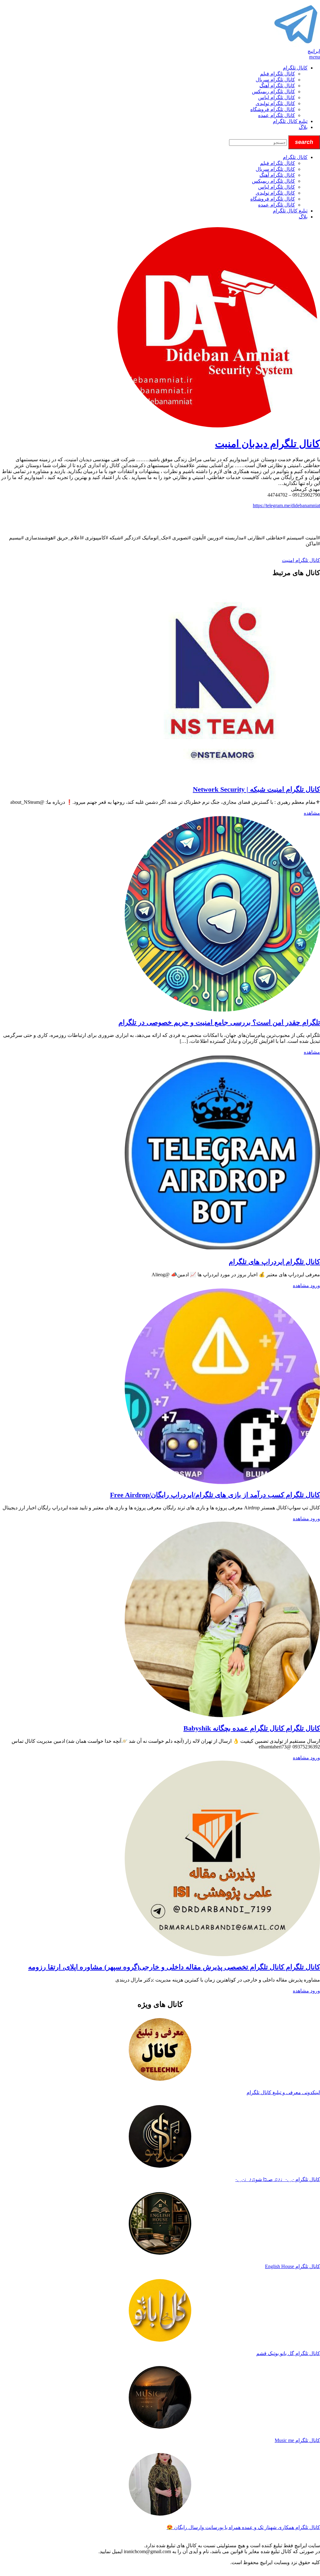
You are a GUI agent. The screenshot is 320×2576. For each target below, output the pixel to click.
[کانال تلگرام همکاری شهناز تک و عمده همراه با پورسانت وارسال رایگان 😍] (160, 2485)
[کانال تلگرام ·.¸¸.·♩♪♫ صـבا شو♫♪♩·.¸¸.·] (160, 2137)
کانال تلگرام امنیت (301, 560)
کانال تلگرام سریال (275, 80)
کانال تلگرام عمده (277, 115)
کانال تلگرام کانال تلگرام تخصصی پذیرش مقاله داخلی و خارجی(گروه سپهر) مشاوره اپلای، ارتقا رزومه (174, 1967)
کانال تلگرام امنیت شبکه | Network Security (256, 789)
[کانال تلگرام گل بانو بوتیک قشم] (160, 2311)
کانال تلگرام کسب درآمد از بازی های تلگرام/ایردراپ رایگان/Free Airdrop (215, 1495)
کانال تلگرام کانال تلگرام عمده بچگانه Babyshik (252, 1728)
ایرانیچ (314, 51)
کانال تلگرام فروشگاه (273, 109)
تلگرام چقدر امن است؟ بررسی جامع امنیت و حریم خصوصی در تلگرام (219, 1022)
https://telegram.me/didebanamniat (286, 505)
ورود (315, 1285)
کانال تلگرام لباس (277, 97)
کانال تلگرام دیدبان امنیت (267, 444)
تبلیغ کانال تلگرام (290, 121)
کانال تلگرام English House (292, 2266)
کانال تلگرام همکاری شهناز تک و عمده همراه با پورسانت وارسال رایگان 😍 (243, 2527)
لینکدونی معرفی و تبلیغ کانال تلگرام (283, 2092)
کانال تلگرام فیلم (277, 74)
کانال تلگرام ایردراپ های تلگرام (274, 1262)
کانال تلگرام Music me (297, 2440)
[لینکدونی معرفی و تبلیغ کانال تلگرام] (160, 2050)
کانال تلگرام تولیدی (275, 103)
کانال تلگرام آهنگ (277, 86)
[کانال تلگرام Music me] (160, 2398)
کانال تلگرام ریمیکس (273, 92)
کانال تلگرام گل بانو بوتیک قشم (288, 2353)
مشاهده (312, 813)
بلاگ (303, 127)
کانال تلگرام (295, 68)
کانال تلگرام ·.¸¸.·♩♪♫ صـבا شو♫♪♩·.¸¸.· (278, 2179)
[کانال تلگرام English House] (160, 2224)
